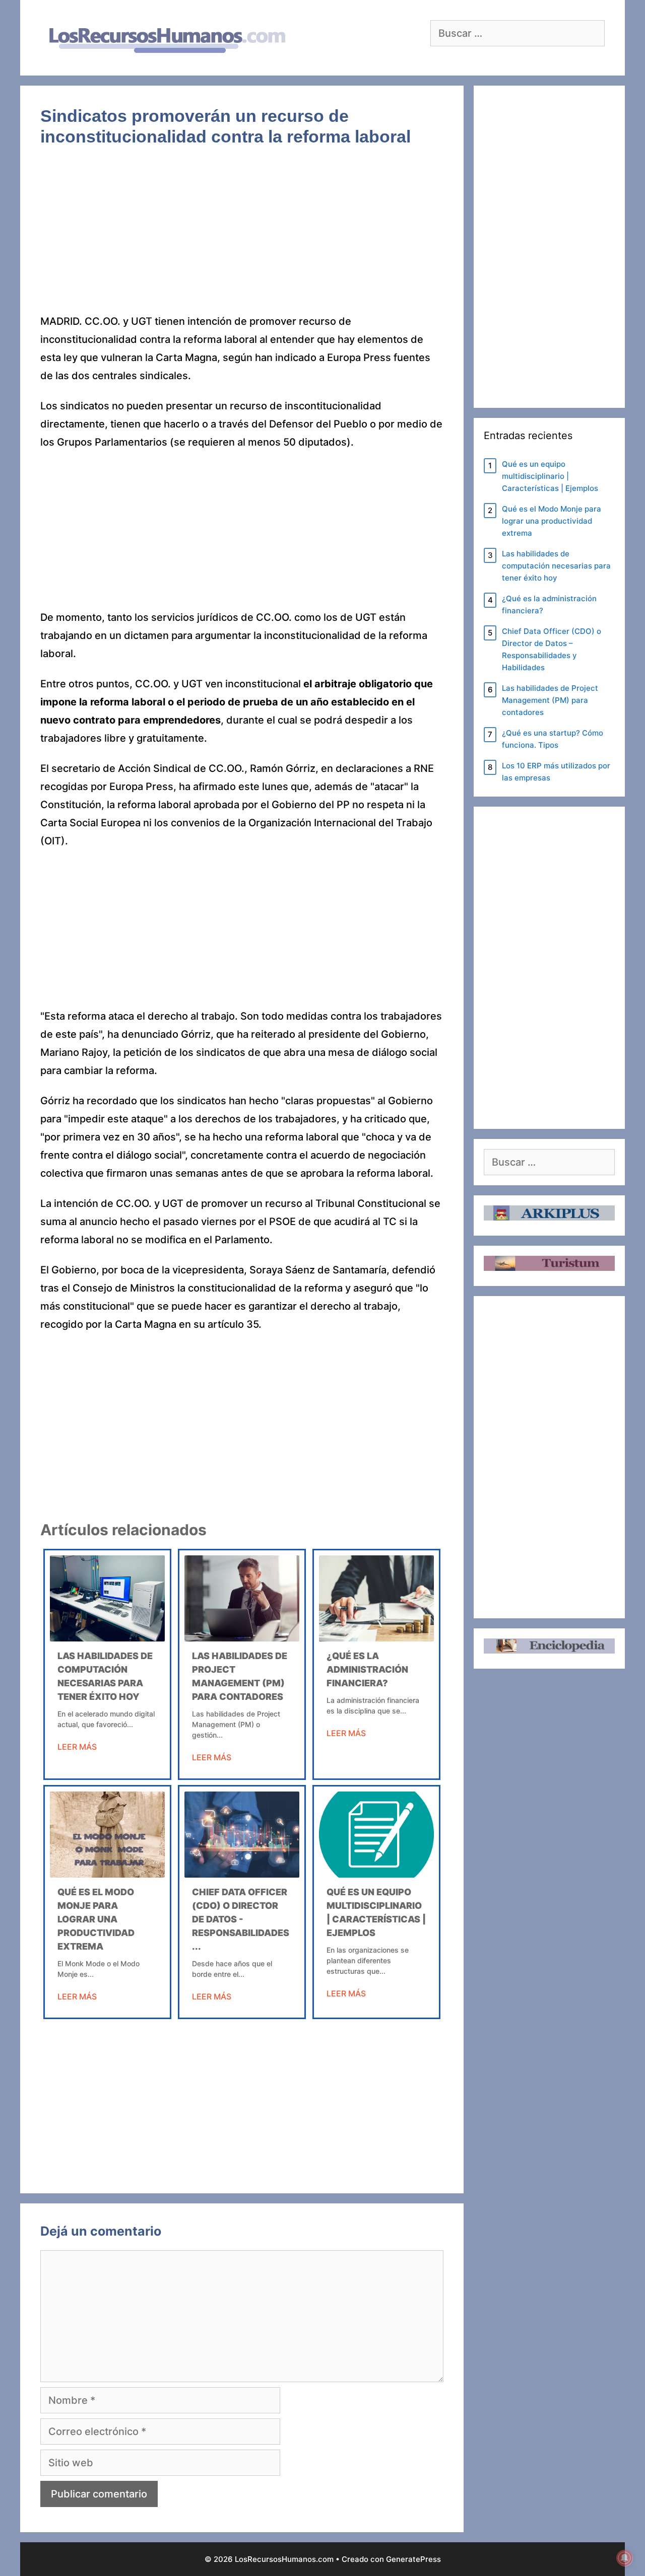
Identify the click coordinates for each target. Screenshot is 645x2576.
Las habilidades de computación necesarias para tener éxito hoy (556, 566)
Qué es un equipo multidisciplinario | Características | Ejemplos (550, 476)
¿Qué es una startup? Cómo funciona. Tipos (553, 739)
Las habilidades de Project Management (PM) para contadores (550, 700)
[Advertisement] (242, 238)
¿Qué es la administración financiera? (367, 1669)
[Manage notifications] (624, 2558)
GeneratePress (413, 2559)
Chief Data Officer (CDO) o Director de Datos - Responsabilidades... (241, 1919)
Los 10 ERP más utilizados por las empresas (556, 772)
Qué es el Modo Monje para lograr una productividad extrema (96, 1919)
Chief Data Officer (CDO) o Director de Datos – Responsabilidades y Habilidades (552, 649)
